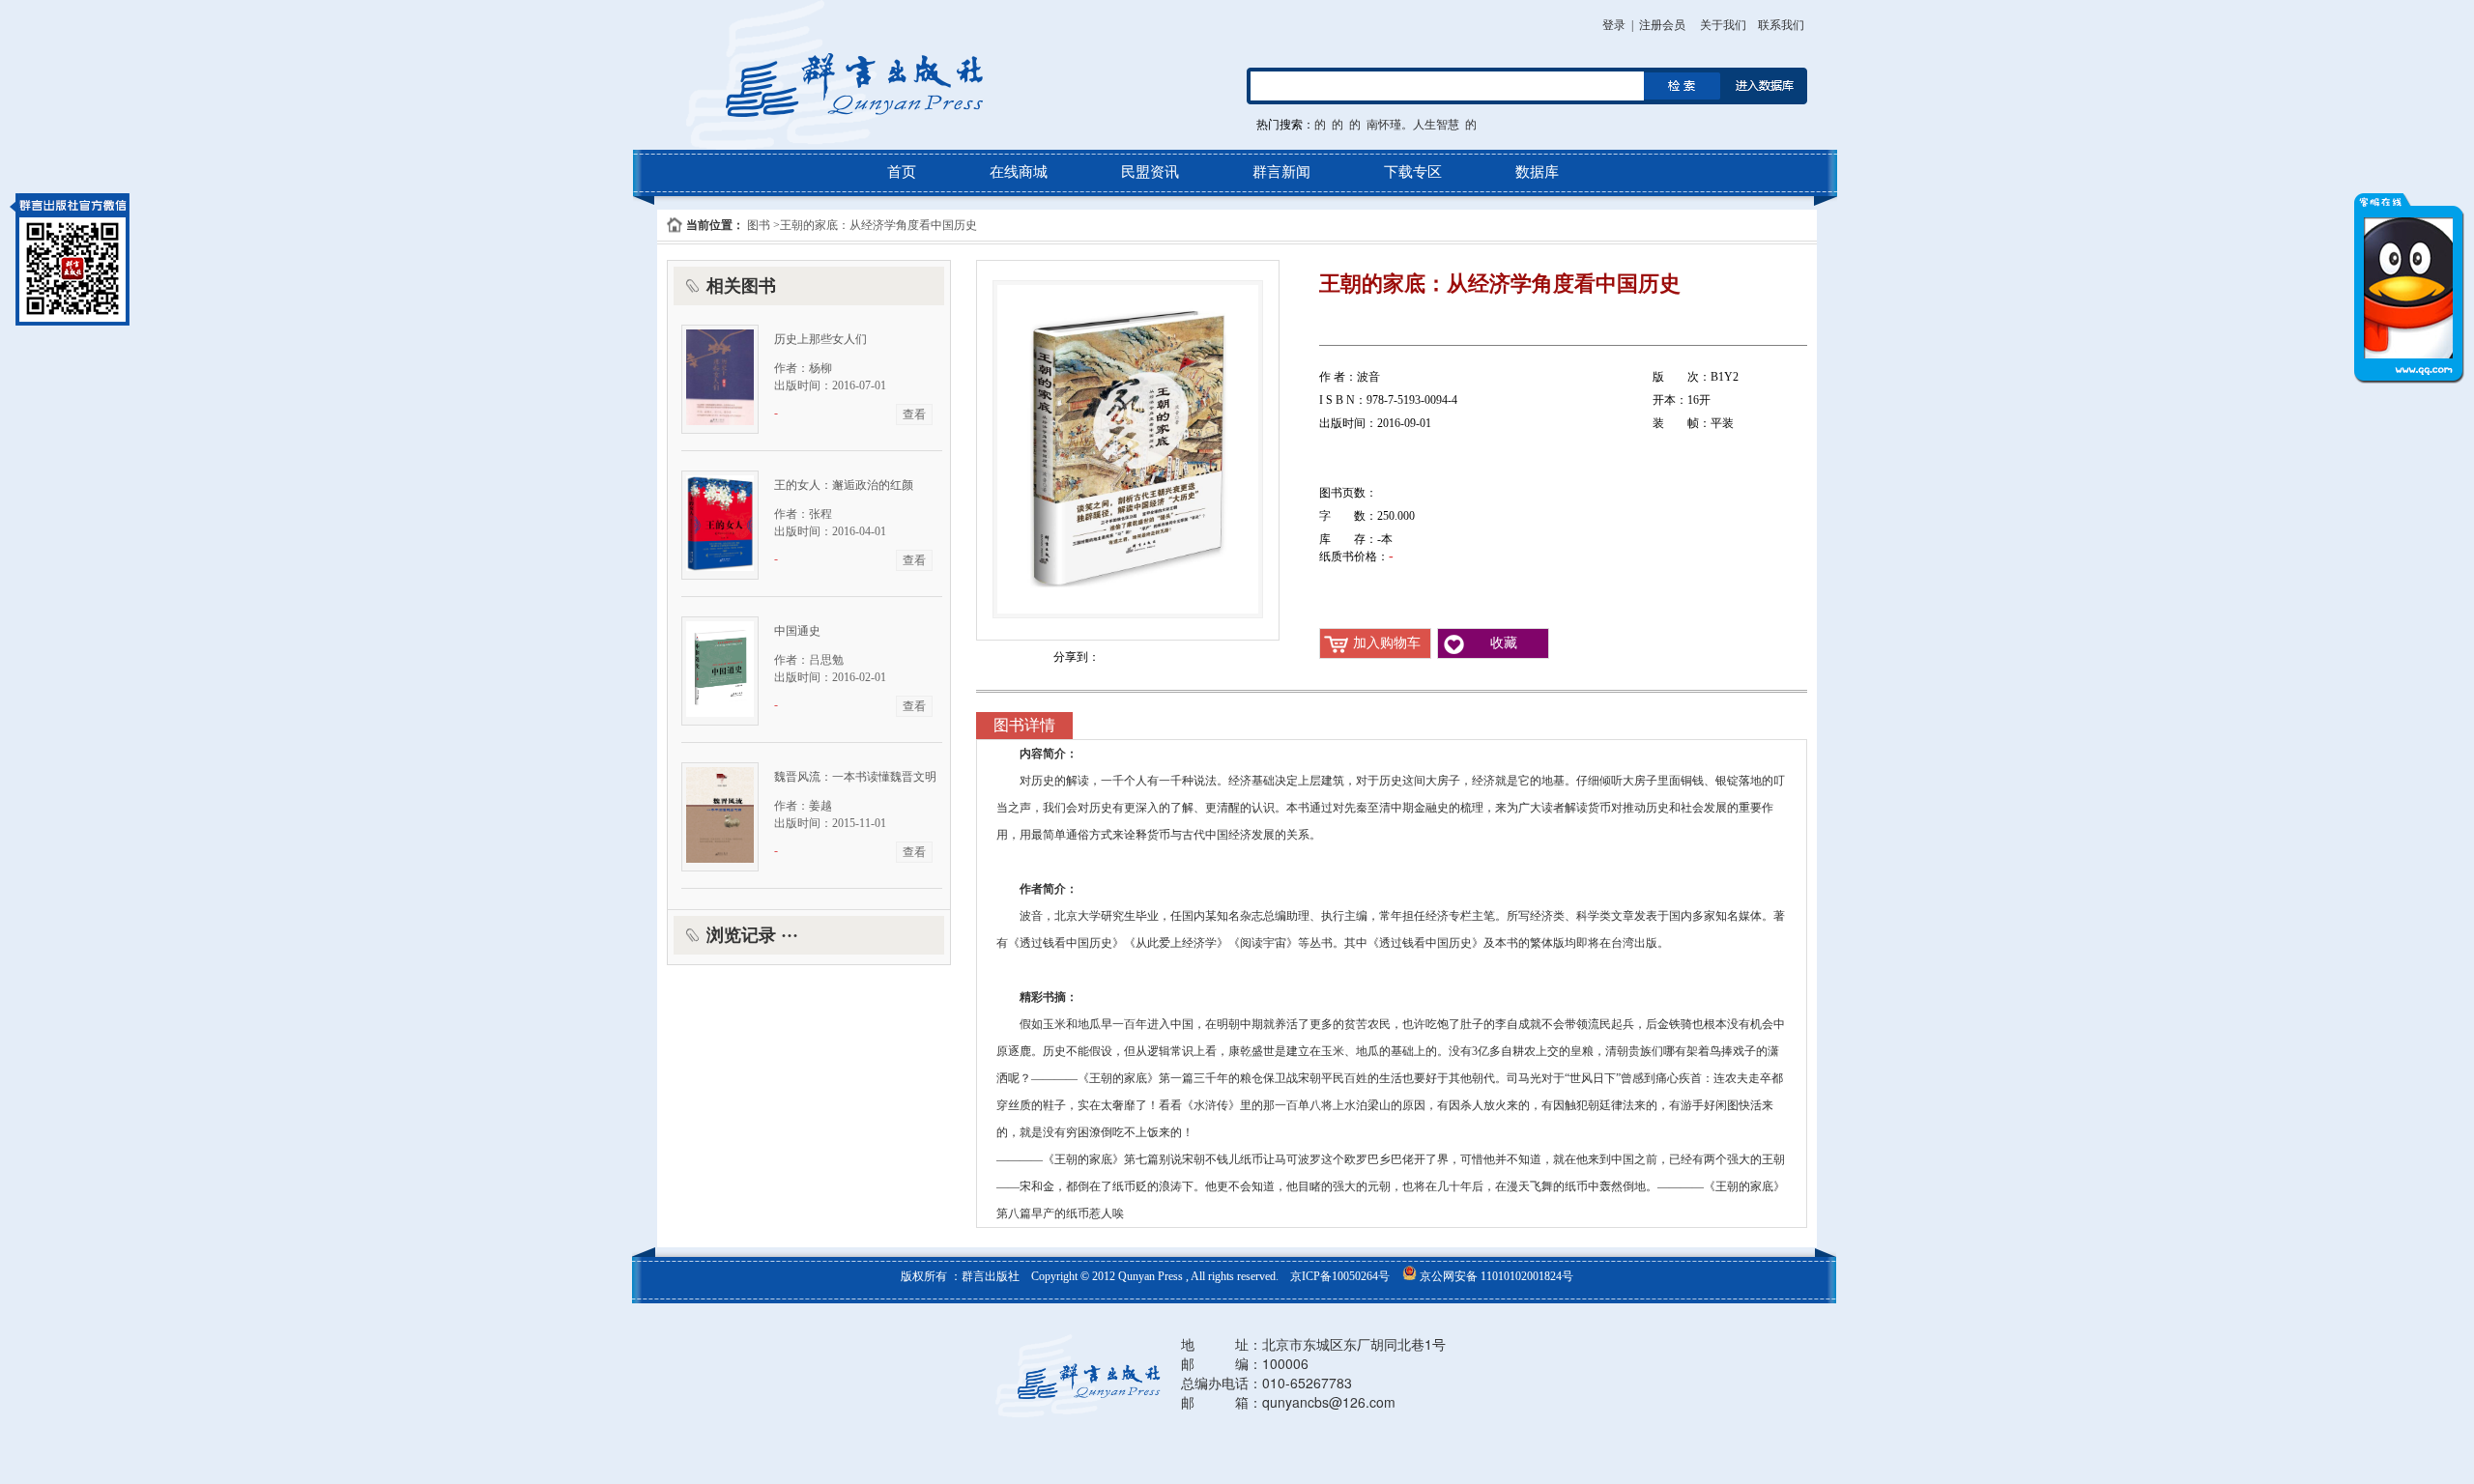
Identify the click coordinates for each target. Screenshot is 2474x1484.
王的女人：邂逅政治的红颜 (844, 485)
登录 (1614, 25)
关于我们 (1723, 25)
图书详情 (1024, 725)
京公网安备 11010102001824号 (1495, 1276)
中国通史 (797, 631)
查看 (914, 414)
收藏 (1504, 643)
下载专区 (1413, 172)
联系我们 (1781, 25)
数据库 (1537, 172)
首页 (902, 172)
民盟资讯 (1150, 172)
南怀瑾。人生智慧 (1413, 125)
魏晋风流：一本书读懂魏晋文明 (855, 777)
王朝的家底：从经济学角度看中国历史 (878, 225)
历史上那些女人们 (820, 339)
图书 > (762, 225)
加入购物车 (1387, 643)
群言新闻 (1281, 172)
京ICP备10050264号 (1341, 1276)
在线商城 (1019, 172)
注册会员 (1662, 25)
